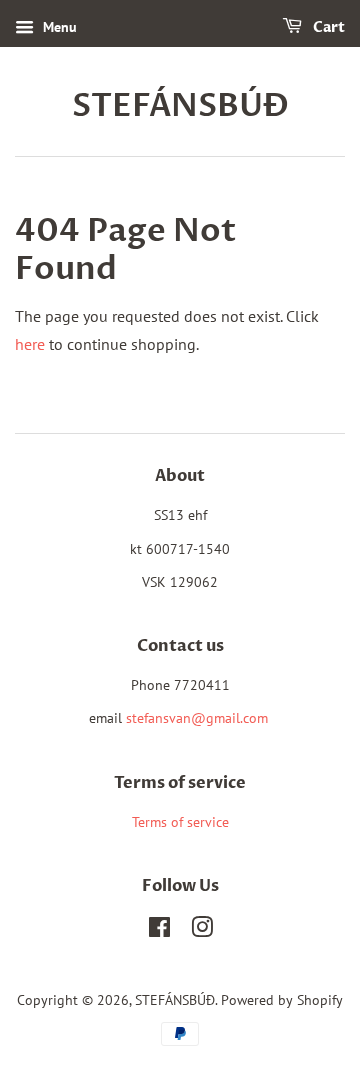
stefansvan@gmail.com (197, 718)
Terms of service (180, 822)
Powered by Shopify (282, 1000)
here (30, 344)
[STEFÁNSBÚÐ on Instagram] (202, 931)
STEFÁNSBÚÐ (180, 106)
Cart (327, 27)
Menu (58, 27)
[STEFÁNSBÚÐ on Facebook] (159, 931)
